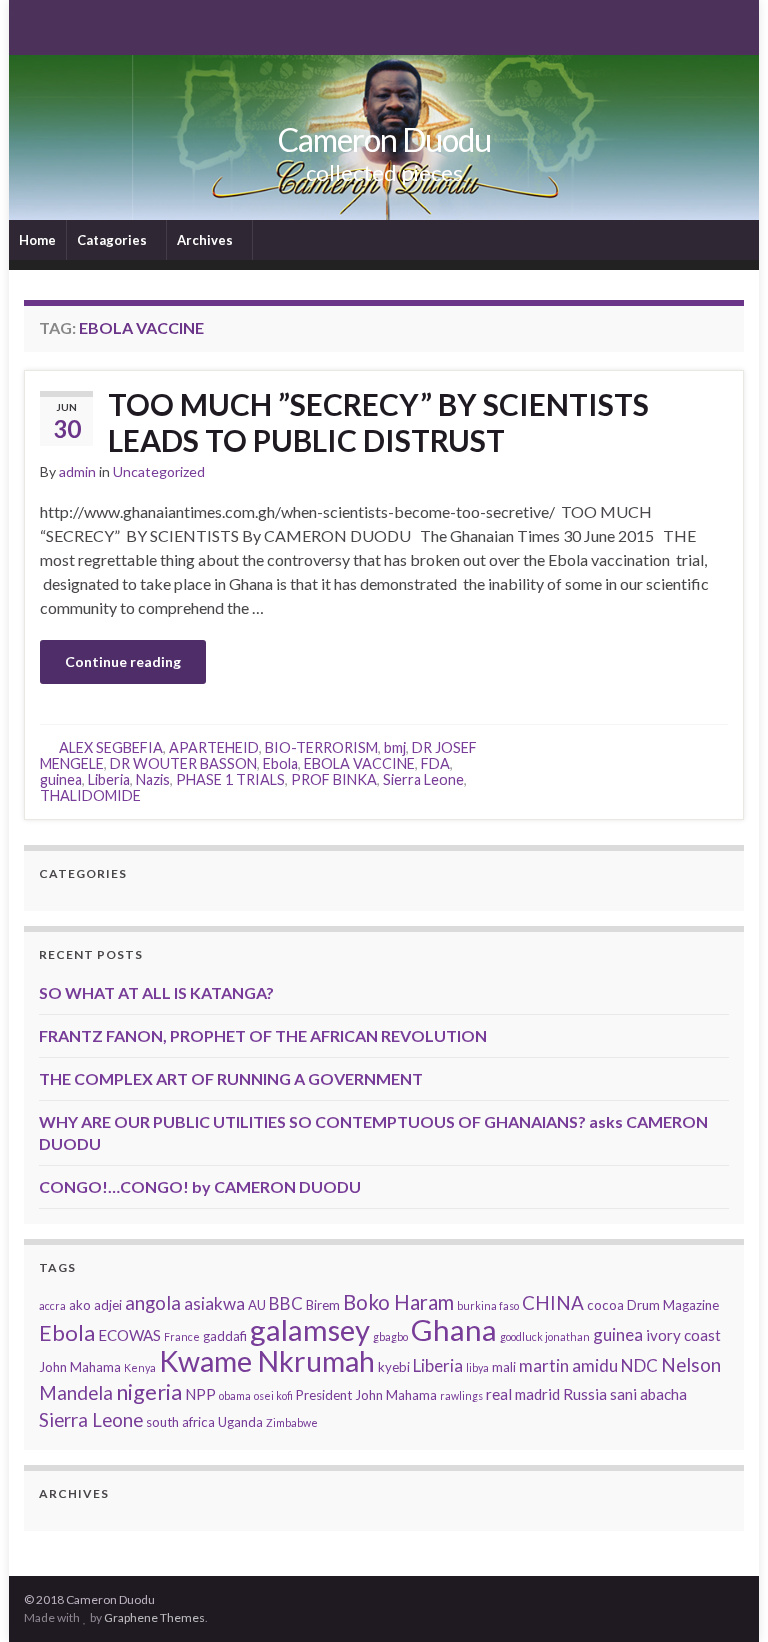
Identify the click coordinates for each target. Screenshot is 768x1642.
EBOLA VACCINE (359, 763)
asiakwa (214, 1303)
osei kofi (273, 1395)
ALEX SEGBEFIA (111, 747)
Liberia (109, 779)
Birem (323, 1305)
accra (52, 1305)
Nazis (153, 779)
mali (504, 1367)
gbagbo (390, 1336)
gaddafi (225, 1336)
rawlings (461, 1395)
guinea (61, 779)
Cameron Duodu (384, 139)
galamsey (310, 1329)
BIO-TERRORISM (321, 747)
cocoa (605, 1305)
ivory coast (683, 1335)
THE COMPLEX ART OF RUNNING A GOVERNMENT (231, 1078)
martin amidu (568, 1365)
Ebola (280, 763)
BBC (286, 1303)
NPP (200, 1394)
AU (257, 1305)
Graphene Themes (154, 1617)
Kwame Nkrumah (267, 1361)
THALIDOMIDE (90, 795)
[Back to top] (723, 1597)
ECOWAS (129, 1335)
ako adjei (95, 1305)
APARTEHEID (214, 747)
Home (37, 240)
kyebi (394, 1367)
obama (235, 1395)
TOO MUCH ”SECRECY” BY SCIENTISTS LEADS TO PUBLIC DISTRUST (378, 422)
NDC (639, 1365)
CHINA (553, 1302)
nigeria (149, 1391)
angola (153, 1302)
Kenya (140, 1367)
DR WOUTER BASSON (183, 763)
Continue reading (123, 661)
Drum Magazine (673, 1305)
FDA (435, 763)
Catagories (113, 240)
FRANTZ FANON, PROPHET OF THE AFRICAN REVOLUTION (263, 1035)
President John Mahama (366, 1395)
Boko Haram (398, 1302)
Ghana (454, 1329)
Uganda (240, 1422)
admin (77, 471)
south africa (180, 1422)
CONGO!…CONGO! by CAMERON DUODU (200, 1186)
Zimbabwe (292, 1422)
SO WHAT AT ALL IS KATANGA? (156, 992)
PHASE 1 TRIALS (230, 779)
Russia (585, 1394)
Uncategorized (159, 471)
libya (477, 1367)
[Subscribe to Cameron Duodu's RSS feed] (33, 25)
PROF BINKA (334, 779)
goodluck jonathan (545, 1336)
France (182, 1336)
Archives (206, 240)
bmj (395, 747)
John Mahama (80, 1367)
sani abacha (648, 1394)
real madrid (523, 1394)
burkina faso (488, 1305)
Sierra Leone (423, 779)
